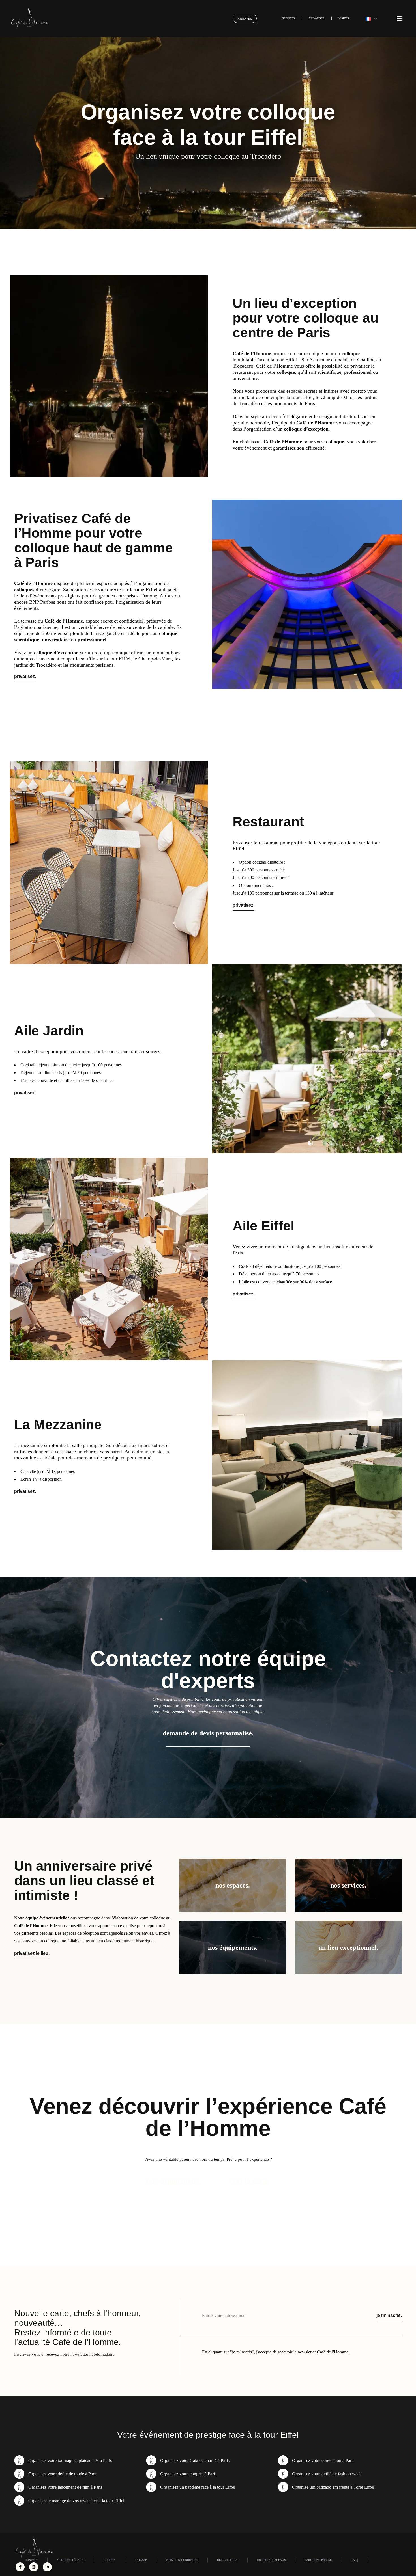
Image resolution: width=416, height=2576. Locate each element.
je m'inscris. (389, 2315)
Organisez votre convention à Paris (323, 2461)
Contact (31, 2560)
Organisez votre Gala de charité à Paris (195, 2461)
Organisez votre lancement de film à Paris (65, 2487)
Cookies (110, 2560)
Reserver (245, 19)
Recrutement (228, 2560)
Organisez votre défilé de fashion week (327, 2474)
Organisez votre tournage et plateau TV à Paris (70, 2461)
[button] (371, 18)
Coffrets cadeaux (271, 2560)
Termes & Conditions (182, 2560)
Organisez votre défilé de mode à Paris (63, 2474)
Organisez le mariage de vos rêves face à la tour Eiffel (76, 2501)
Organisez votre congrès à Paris (188, 2474)
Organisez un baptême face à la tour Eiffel (198, 2487)
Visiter (344, 18)
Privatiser (317, 18)
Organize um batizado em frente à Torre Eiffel (333, 2487)
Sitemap (141, 2560)
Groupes (288, 18)
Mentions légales (71, 2560)
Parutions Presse (318, 2560)
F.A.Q (354, 2560)
